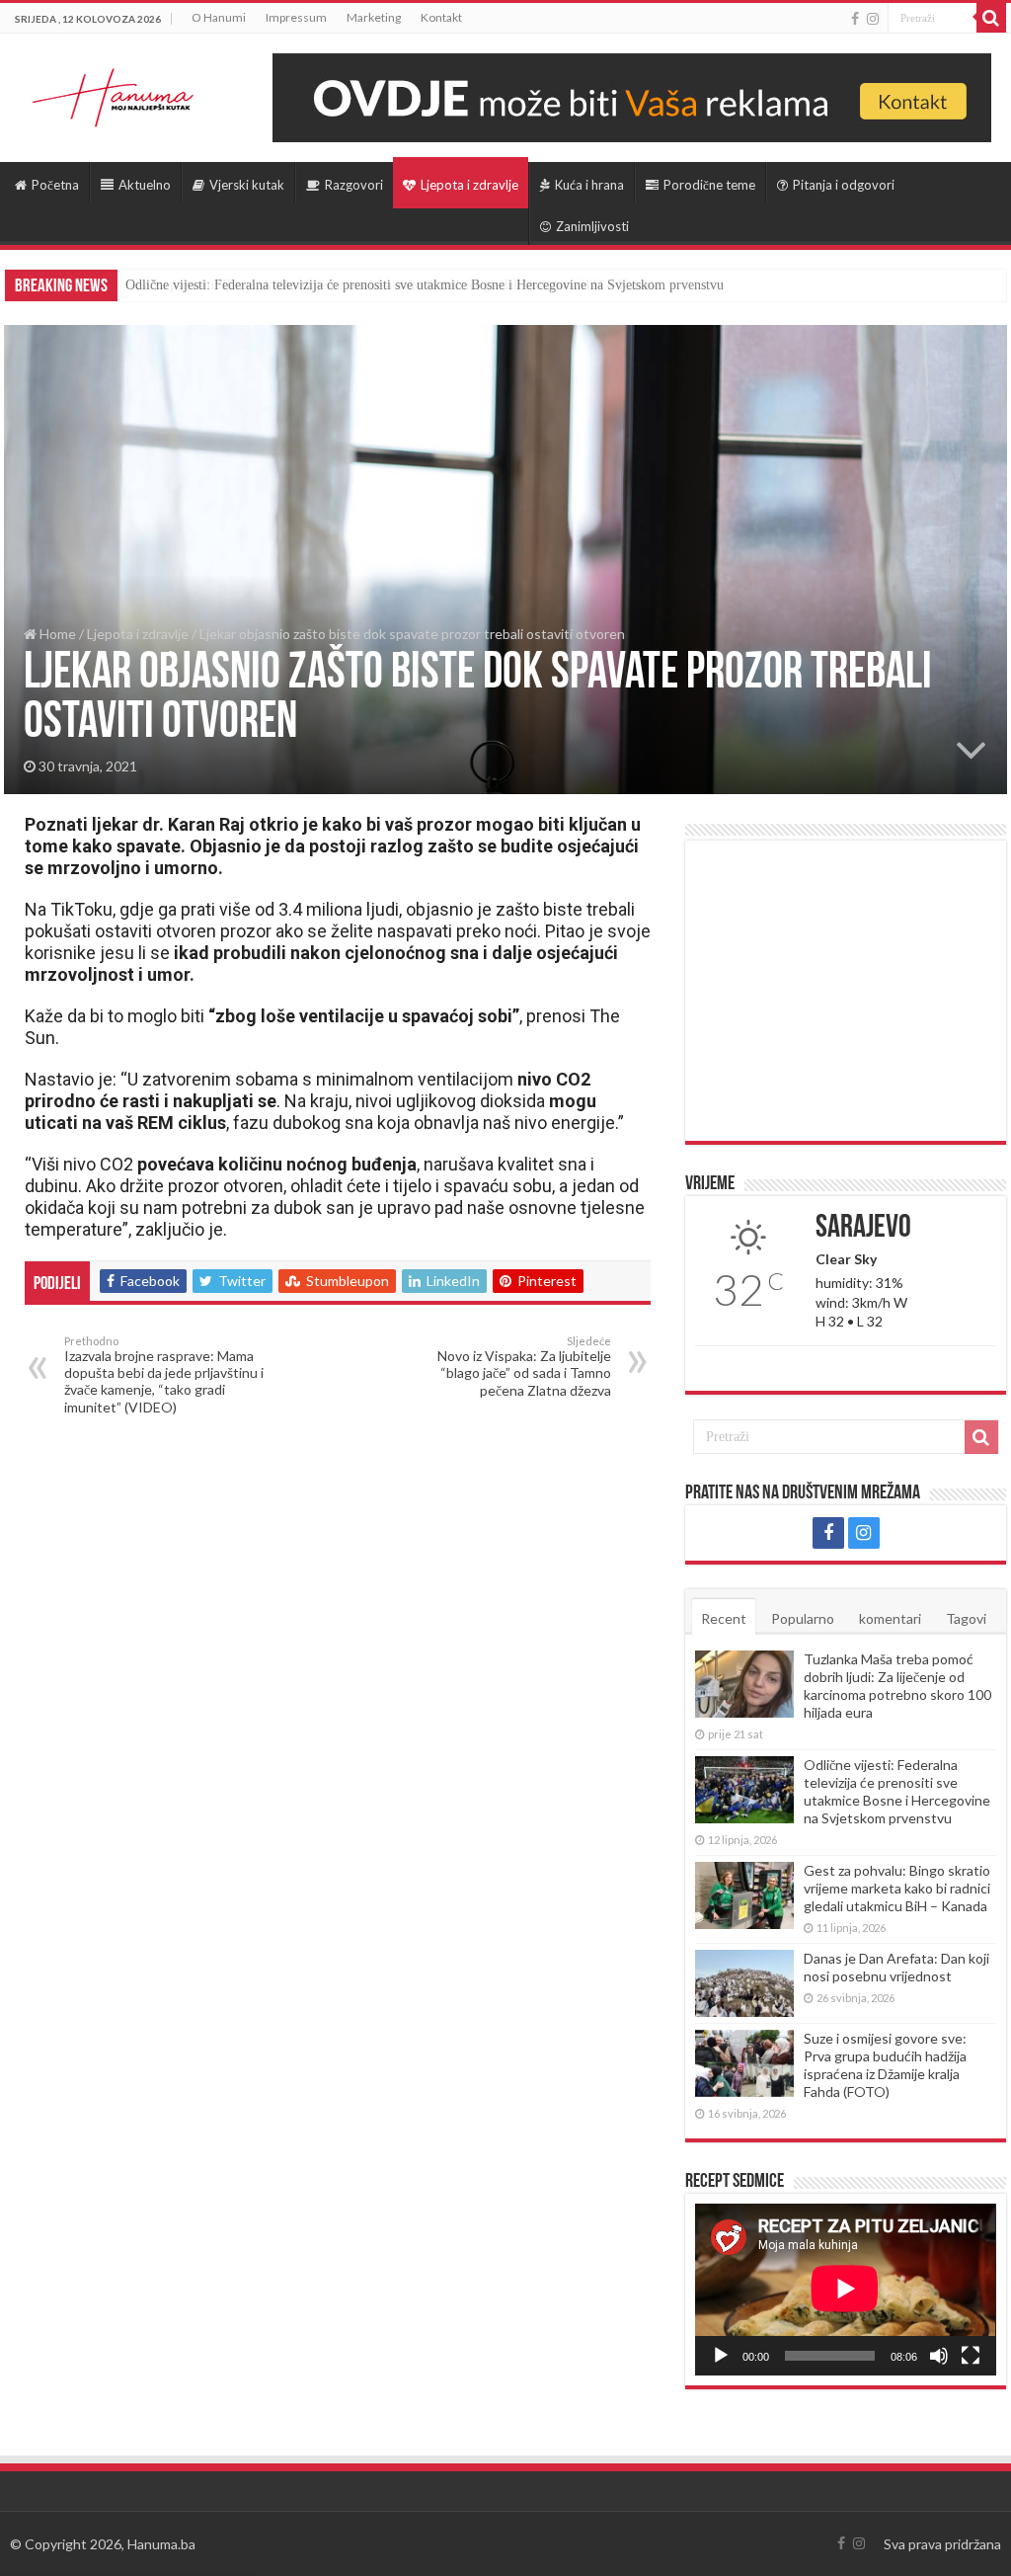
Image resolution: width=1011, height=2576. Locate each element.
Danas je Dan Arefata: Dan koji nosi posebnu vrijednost (896, 1967)
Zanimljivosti (592, 226)
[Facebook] (855, 19)
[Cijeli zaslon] (971, 2356)
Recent (724, 1618)
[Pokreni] (721, 2356)
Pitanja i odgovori (844, 185)
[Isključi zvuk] (939, 2356)
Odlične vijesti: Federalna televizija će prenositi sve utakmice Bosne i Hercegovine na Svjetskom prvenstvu (897, 1791)
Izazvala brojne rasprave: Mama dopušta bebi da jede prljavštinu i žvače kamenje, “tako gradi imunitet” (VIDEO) (164, 1375)
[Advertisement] (845, 991)
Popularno (803, 1618)
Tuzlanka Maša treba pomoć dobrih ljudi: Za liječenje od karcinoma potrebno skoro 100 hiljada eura (897, 1686)
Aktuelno (145, 185)
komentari (890, 1618)
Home (56, 634)
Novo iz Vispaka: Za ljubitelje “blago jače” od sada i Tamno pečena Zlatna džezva (524, 1367)
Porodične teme (709, 185)
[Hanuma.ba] (114, 94)
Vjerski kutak (247, 185)
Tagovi (966, 1618)
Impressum (296, 17)
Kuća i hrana (589, 185)
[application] (845, 2290)
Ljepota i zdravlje (469, 185)
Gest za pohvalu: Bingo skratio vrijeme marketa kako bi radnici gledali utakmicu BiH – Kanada (392, 285)
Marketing (374, 17)
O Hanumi (219, 17)
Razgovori (354, 185)
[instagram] (873, 19)
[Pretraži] (991, 18)
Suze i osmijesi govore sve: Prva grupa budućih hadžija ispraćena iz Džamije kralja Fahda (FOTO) (885, 2065)
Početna (55, 185)
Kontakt (441, 17)
